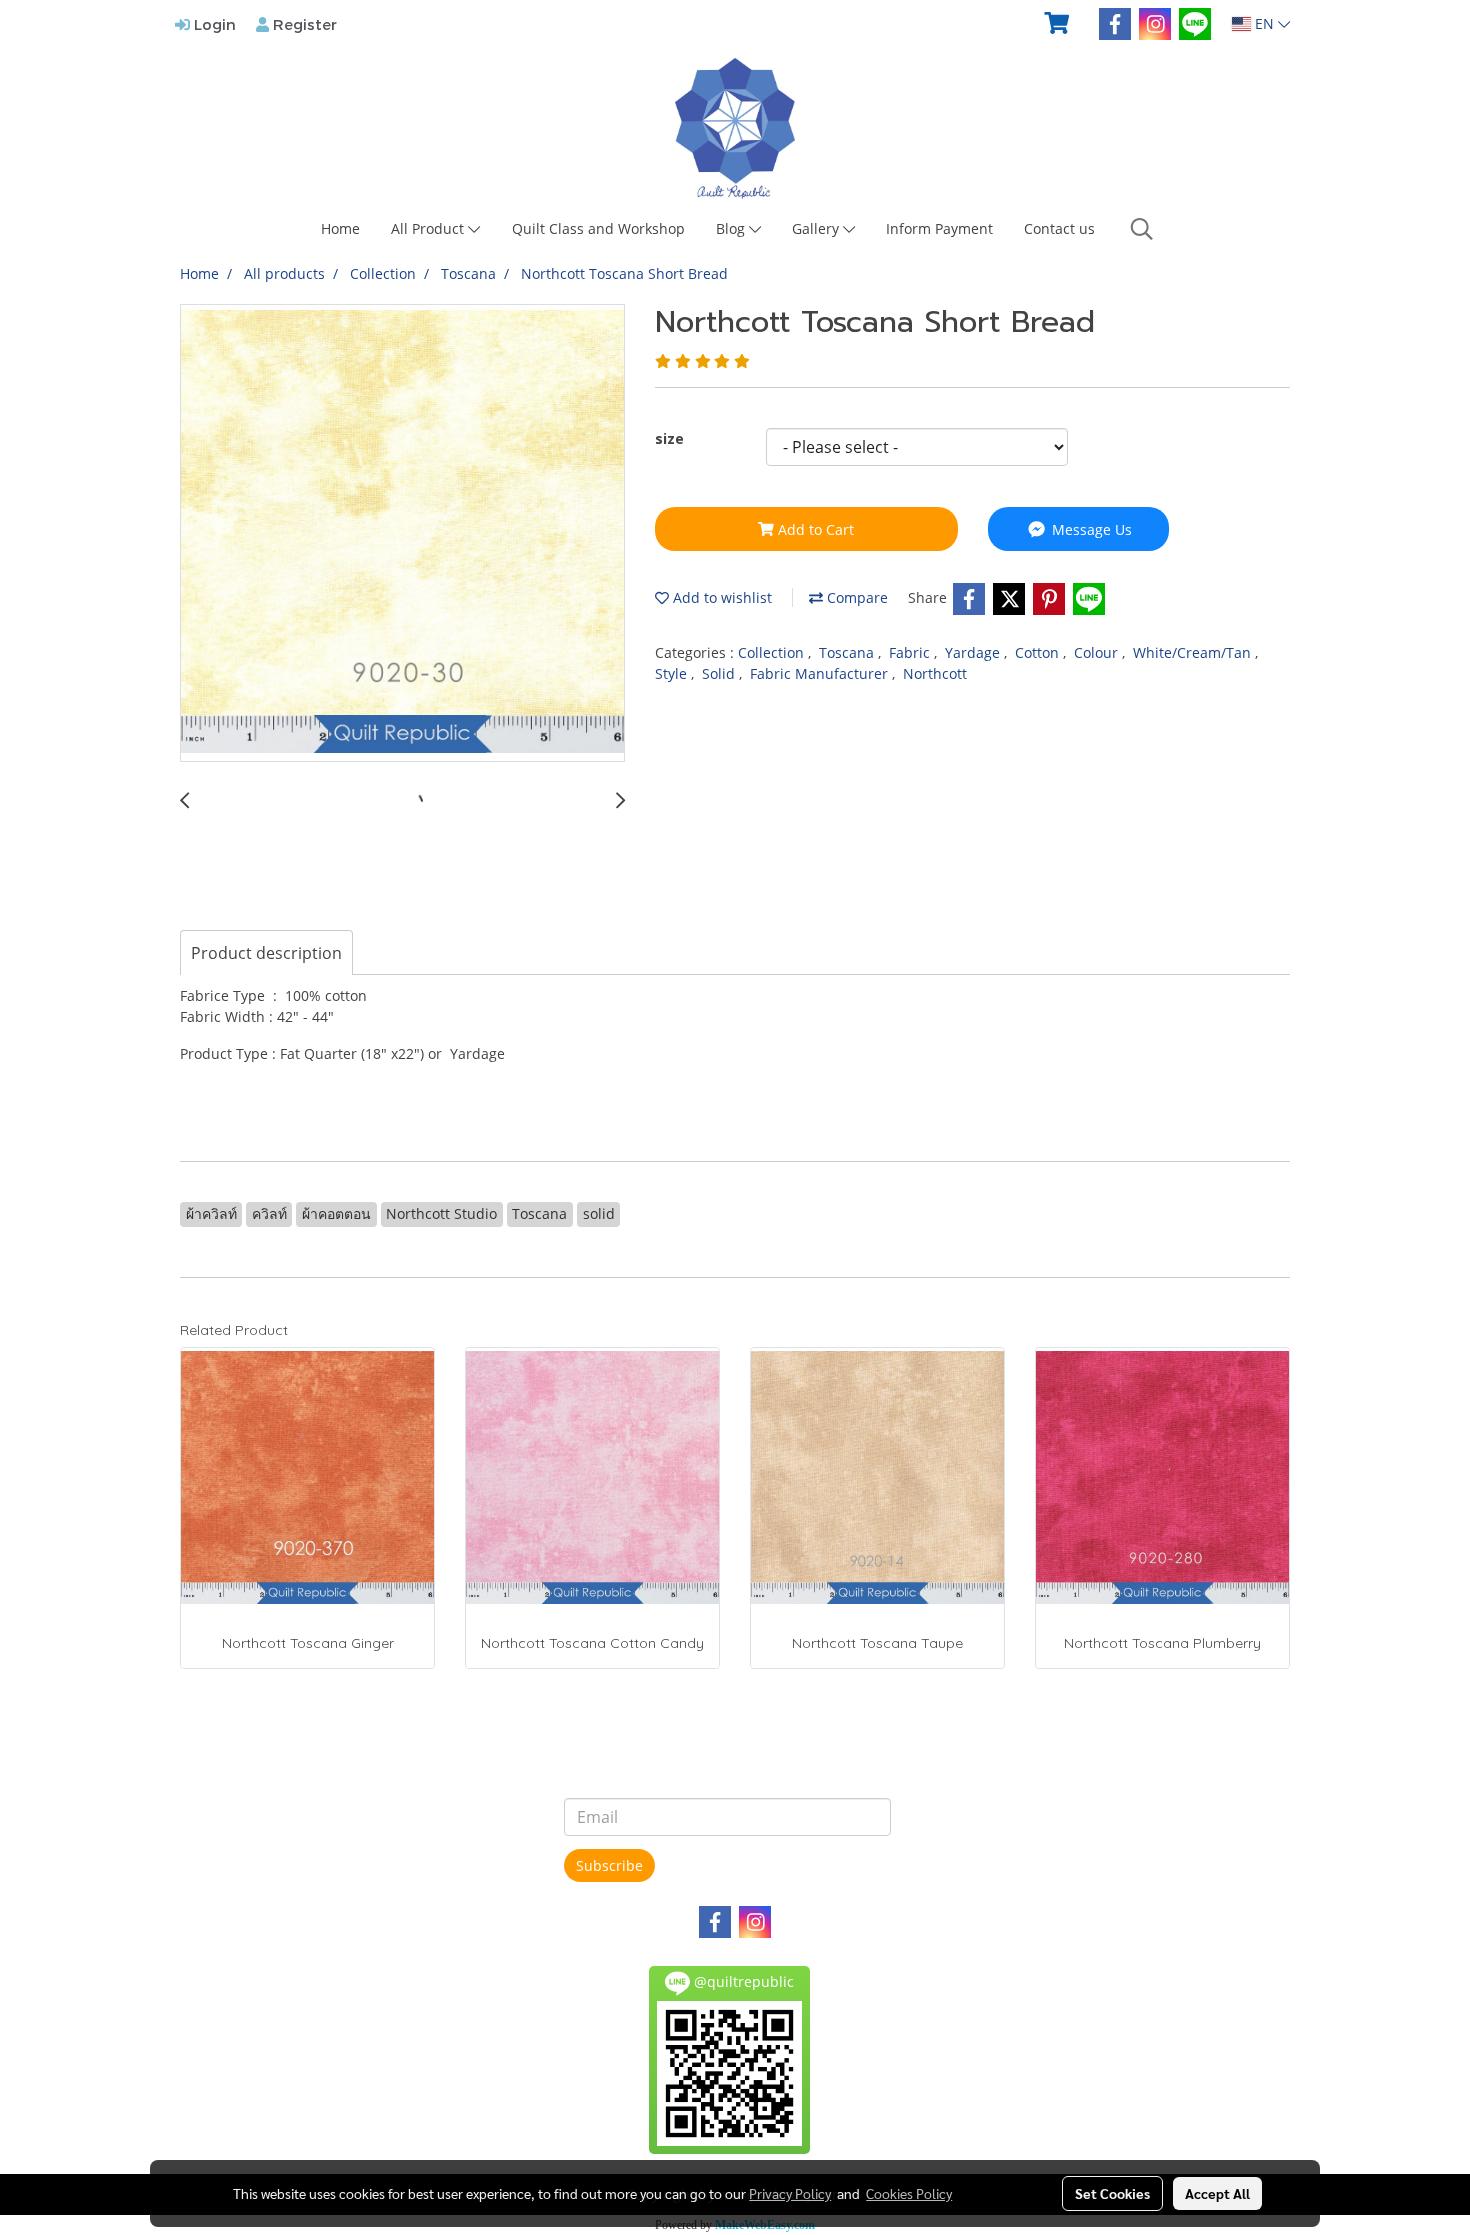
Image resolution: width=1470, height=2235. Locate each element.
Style (673, 673)
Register (303, 24)
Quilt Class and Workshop (598, 228)
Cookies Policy (909, 2193)
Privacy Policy (790, 2193)
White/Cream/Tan (1194, 652)
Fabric (911, 652)
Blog (732, 228)
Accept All (1217, 2193)
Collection (773, 652)
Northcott (935, 673)
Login (213, 24)
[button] (1142, 229)
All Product (429, 228)
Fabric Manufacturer (821, 673)
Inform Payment (939, 228)
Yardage (974, 652)
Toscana (848, 652)
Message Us (1090, 529)
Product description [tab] (266, 953)
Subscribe (609, 1865)
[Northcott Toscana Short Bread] (402, 534)
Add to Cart (814, 529)
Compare (855, 597)
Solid (720, 673)
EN (1264, 23)
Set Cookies (1112, 2193)
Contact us (1059, 228)
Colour (1098, 652)
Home (340, 228)
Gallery (817, 228)
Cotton (1039, 652)
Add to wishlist (720, 597)
